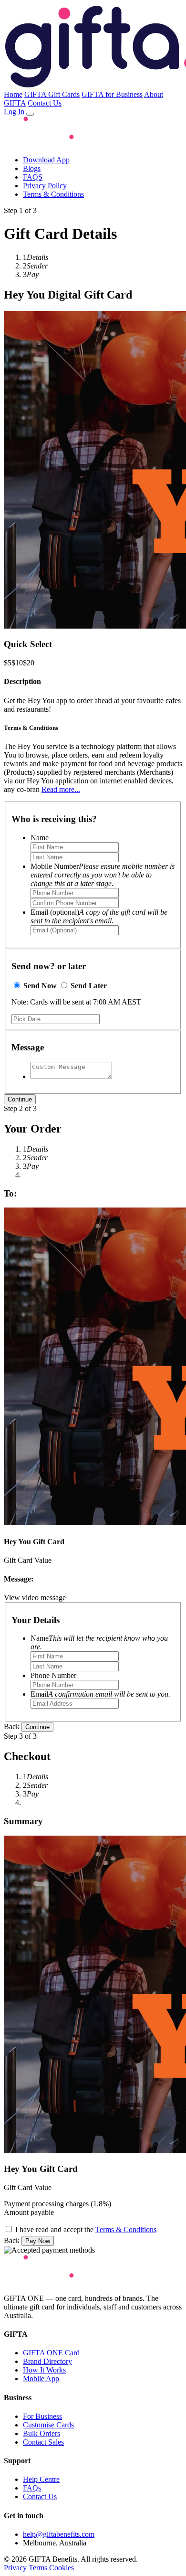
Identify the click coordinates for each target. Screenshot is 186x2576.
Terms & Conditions (53, 194)
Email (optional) (99, 916)
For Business (42, 2416)
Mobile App (41, 2378)
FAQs (32, 2488)
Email (100, 1694)
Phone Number (53, 1675)
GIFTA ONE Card (51, 2353)
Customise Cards (48, 2425)
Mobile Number (103, 875)
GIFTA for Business (112, 94)
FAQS (33, 177)
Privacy (15, 2568)
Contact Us (45, 103)
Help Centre (41, 2479)
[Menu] (30, 114)
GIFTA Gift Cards (52, 94)
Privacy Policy (45, 186)
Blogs (32, 168)
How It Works (44, 2370)
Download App (46, 160)
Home (13, 94)
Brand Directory (47, 2361)
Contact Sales (43, 2442)
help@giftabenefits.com (59, 2534)
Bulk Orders (41, 2433)
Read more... (61, 789)
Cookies (62, 2568)
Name (40, 838)
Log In (14, 112)
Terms (38, 2568)
